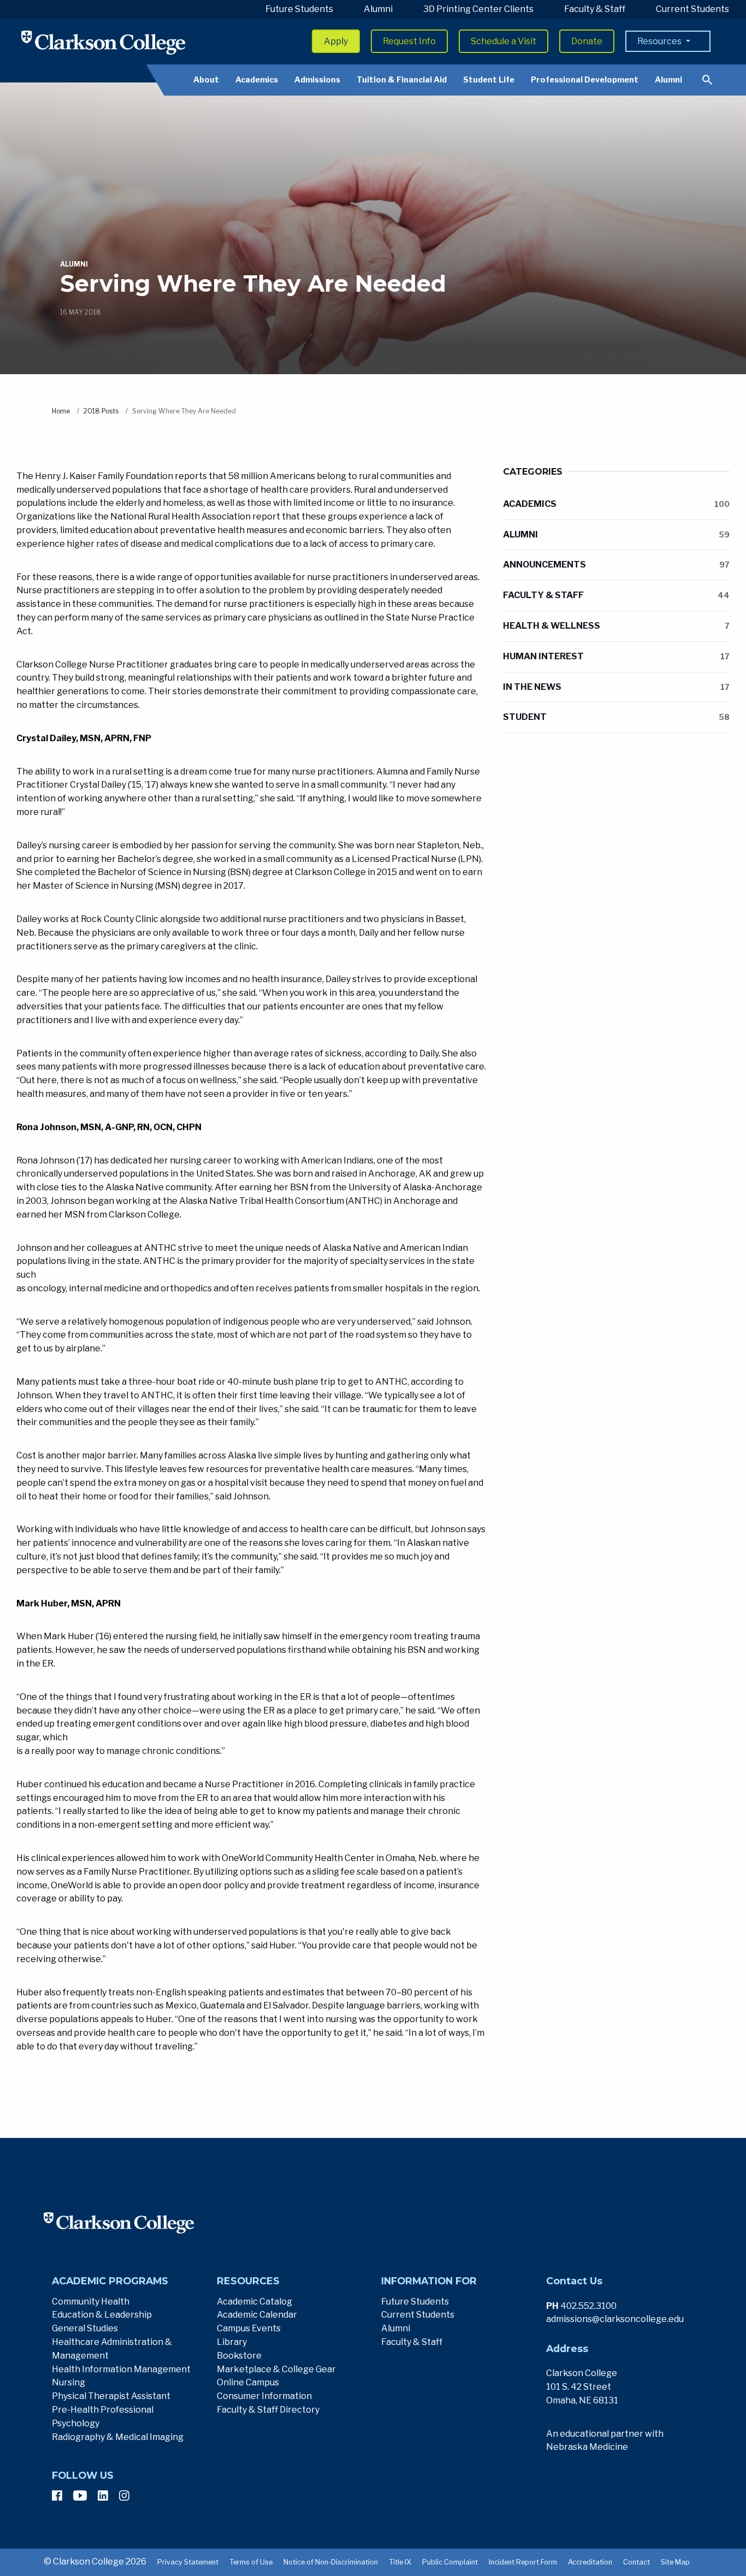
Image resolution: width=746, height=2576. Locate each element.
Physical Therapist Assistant (111, 2396)
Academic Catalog (254, 2302)
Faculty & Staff (595, 9)
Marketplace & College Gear (276, 2369)
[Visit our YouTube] (80, 2496)
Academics (257, 80)
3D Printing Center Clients (478, 9)
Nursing (69, 2382)
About (206, 80)
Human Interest (616, 656)
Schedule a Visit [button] (504, 41)
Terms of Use (251, 2562)
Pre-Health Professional (103, 2410)
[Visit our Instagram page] (124, 2496)
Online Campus (248, 2382)
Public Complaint (450, 2562)
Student (616, 717)
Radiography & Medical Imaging (118, 2437)
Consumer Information (264, 2396)
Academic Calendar (257, 2315)
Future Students (299, 9)
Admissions (317, 80)
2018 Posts (101, 411)
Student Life (489, 80)
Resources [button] (660, 41)
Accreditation (590, 2562)
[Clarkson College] (103, 42)
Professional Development (585, 80)
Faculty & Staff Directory (268, 2410)
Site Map (675, 2562)
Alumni (378, 9)
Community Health (91, 2302)
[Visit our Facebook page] (57, 2496)
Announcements (616, 565)
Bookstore (239, 2356)
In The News (616, 687)
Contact (637, 2562)
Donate (587, 41)
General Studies (85, 2328)
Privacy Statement (188, 2562)
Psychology (76, 2423)
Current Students (692, 9)
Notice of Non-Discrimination (331, 2562)
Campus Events (249, 2328)
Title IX (400, 2562)
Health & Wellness (616, 626)
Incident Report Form (523, 2562)
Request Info (409, 41)
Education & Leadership (102, 2315)
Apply (336, 41)
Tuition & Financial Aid (402, 80)
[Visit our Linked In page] (103, 2496)
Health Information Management (121, 2369)
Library (232, 2342)
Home (61, 411)
